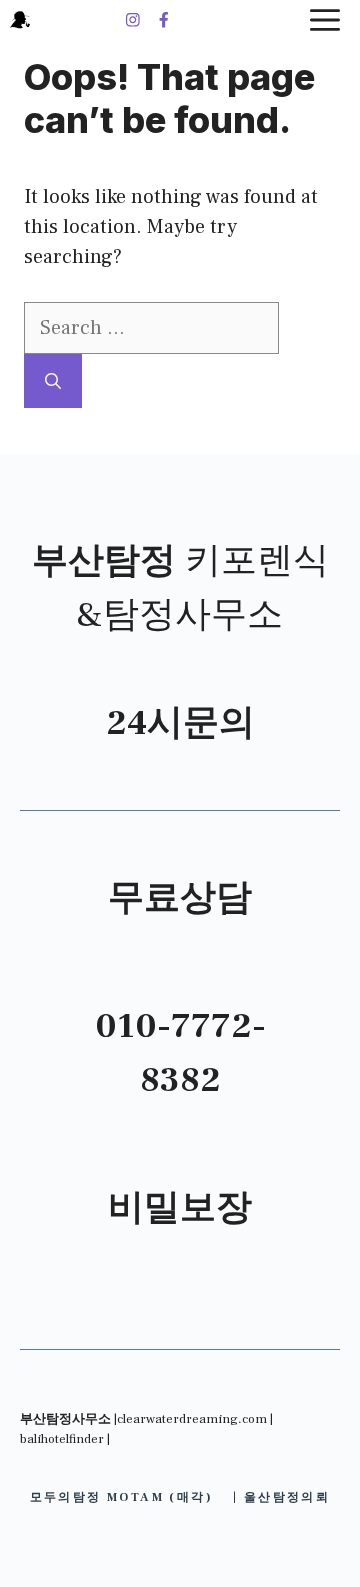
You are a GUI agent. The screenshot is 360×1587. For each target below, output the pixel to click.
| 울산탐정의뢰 (281, 1497)
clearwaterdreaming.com (192, 1419)
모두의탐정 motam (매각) (121, 1497)
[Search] (53, 381)
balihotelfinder (62, 1439)
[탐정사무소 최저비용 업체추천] (20, 20)
